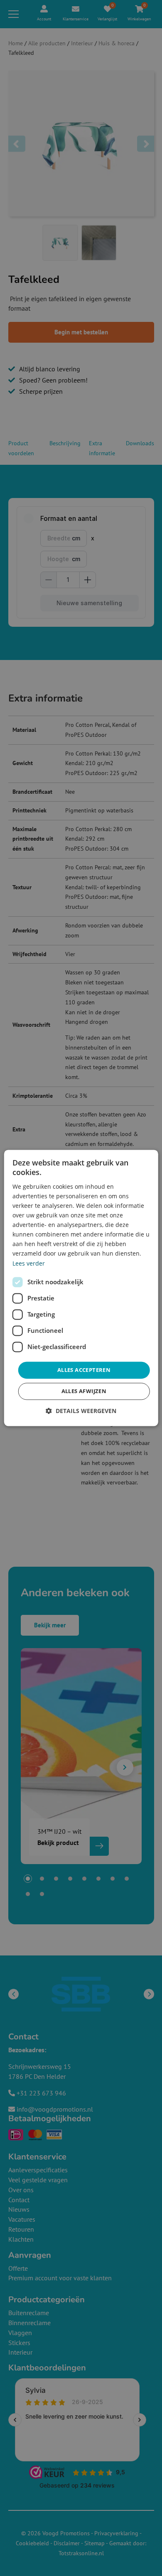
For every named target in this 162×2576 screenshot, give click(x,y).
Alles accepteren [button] (84, 1370)
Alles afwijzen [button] (84, 1391)
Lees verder (29, 1263)
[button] (81, 1411)
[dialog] (81, 1288)
